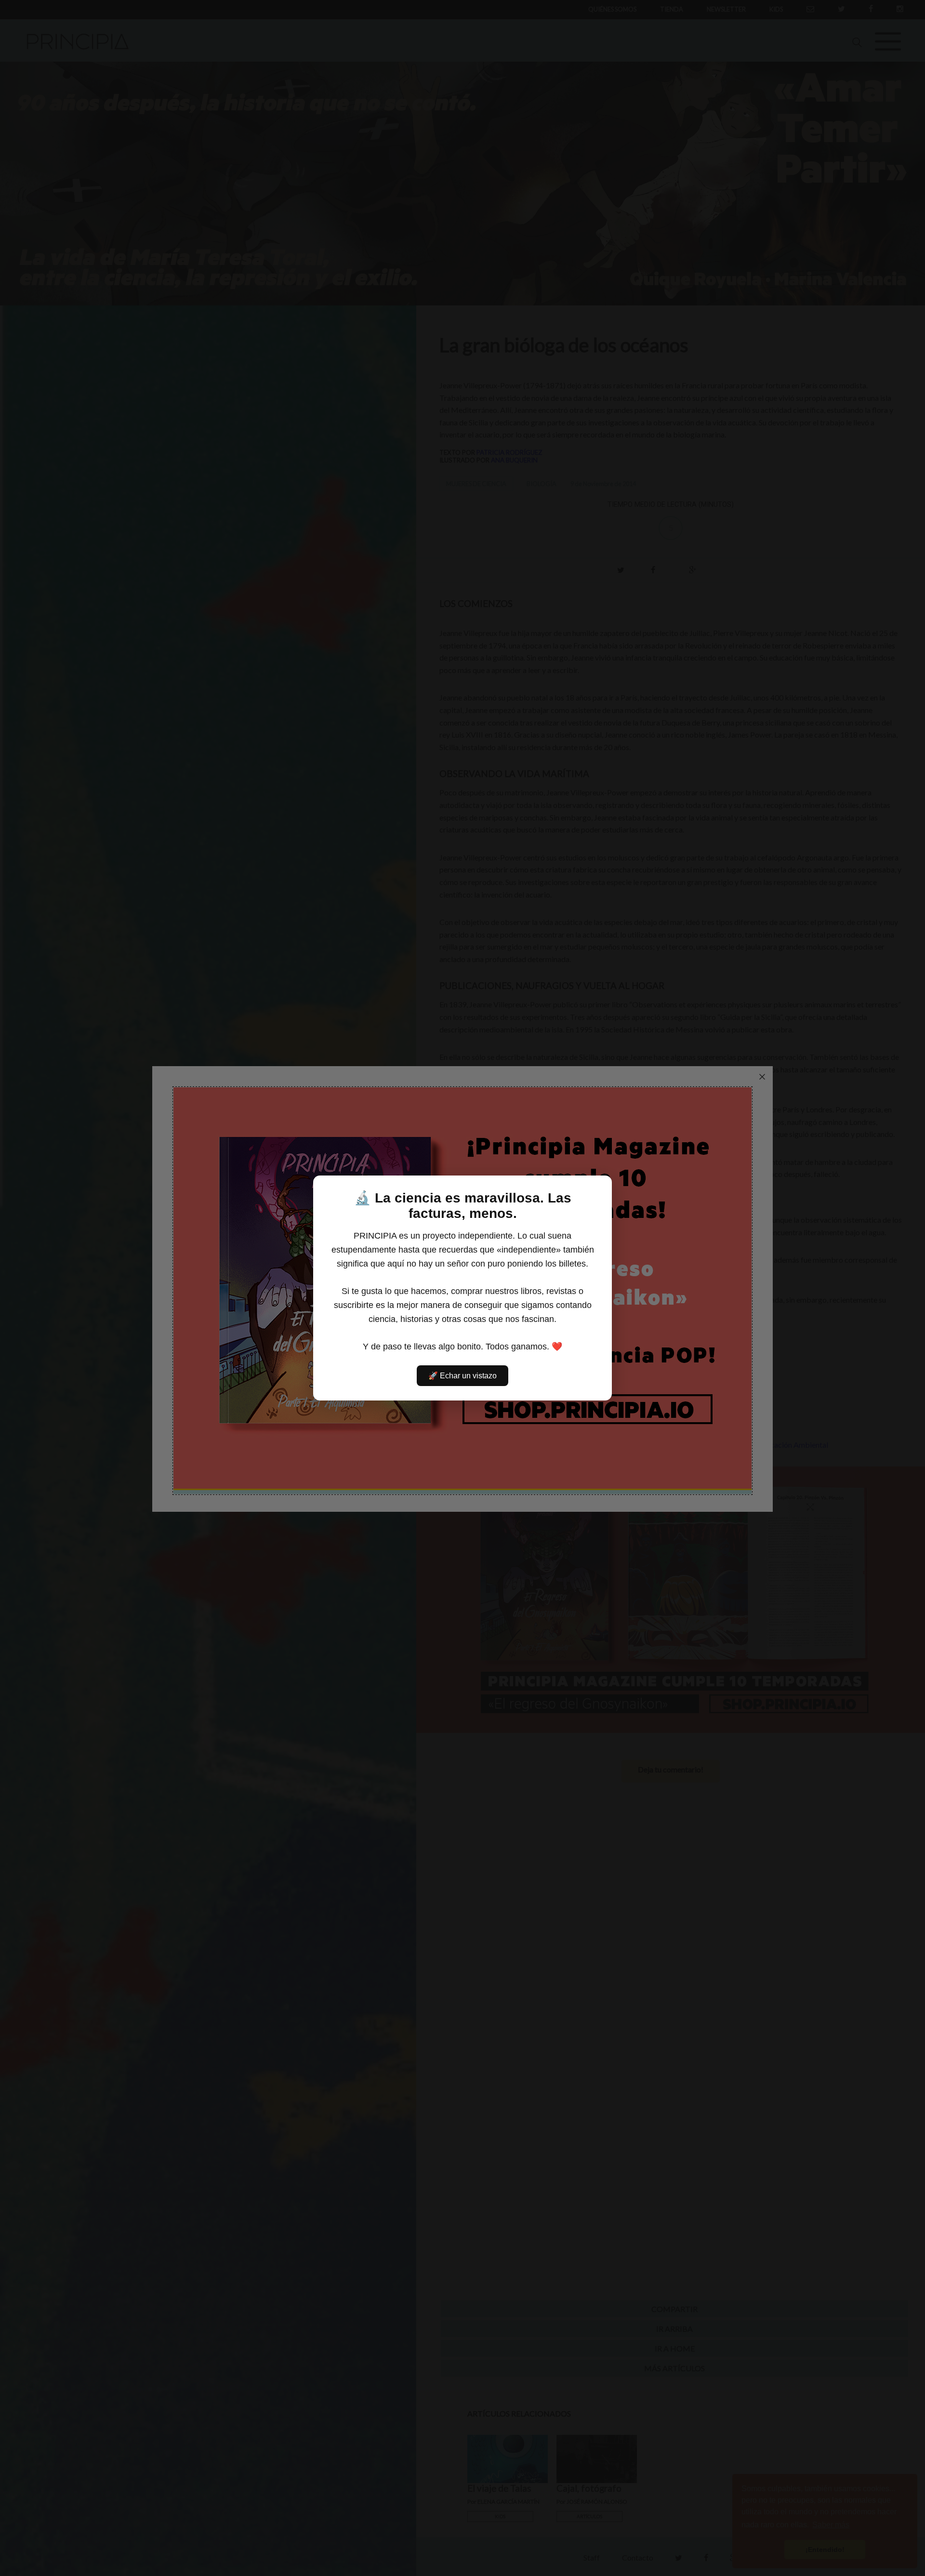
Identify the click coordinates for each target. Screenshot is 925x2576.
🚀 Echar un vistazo (462, 1376)
